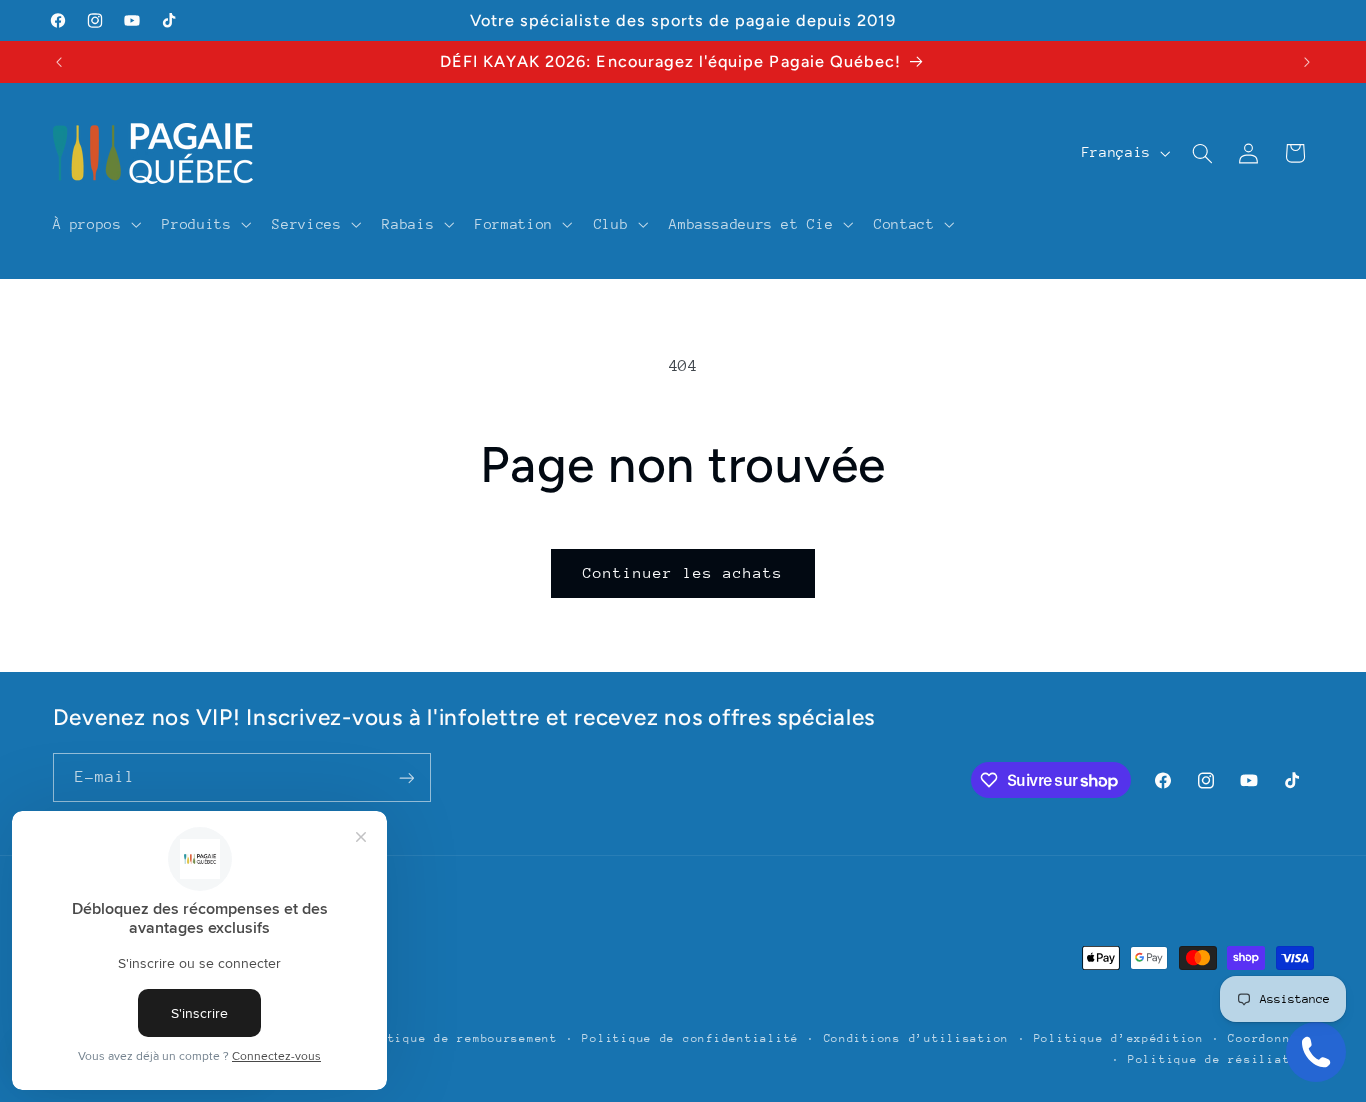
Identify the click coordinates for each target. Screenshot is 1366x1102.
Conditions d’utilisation (917, 1038)
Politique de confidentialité (690, 1038)
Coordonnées (1270, 1038)
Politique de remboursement (457, 1038)
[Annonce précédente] (59, 62)
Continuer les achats (683, 572)
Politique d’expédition (1119, 1038)
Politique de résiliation (1221, 1059)
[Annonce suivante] (1307, 62)
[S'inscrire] (406, 777)
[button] (95, 224)
